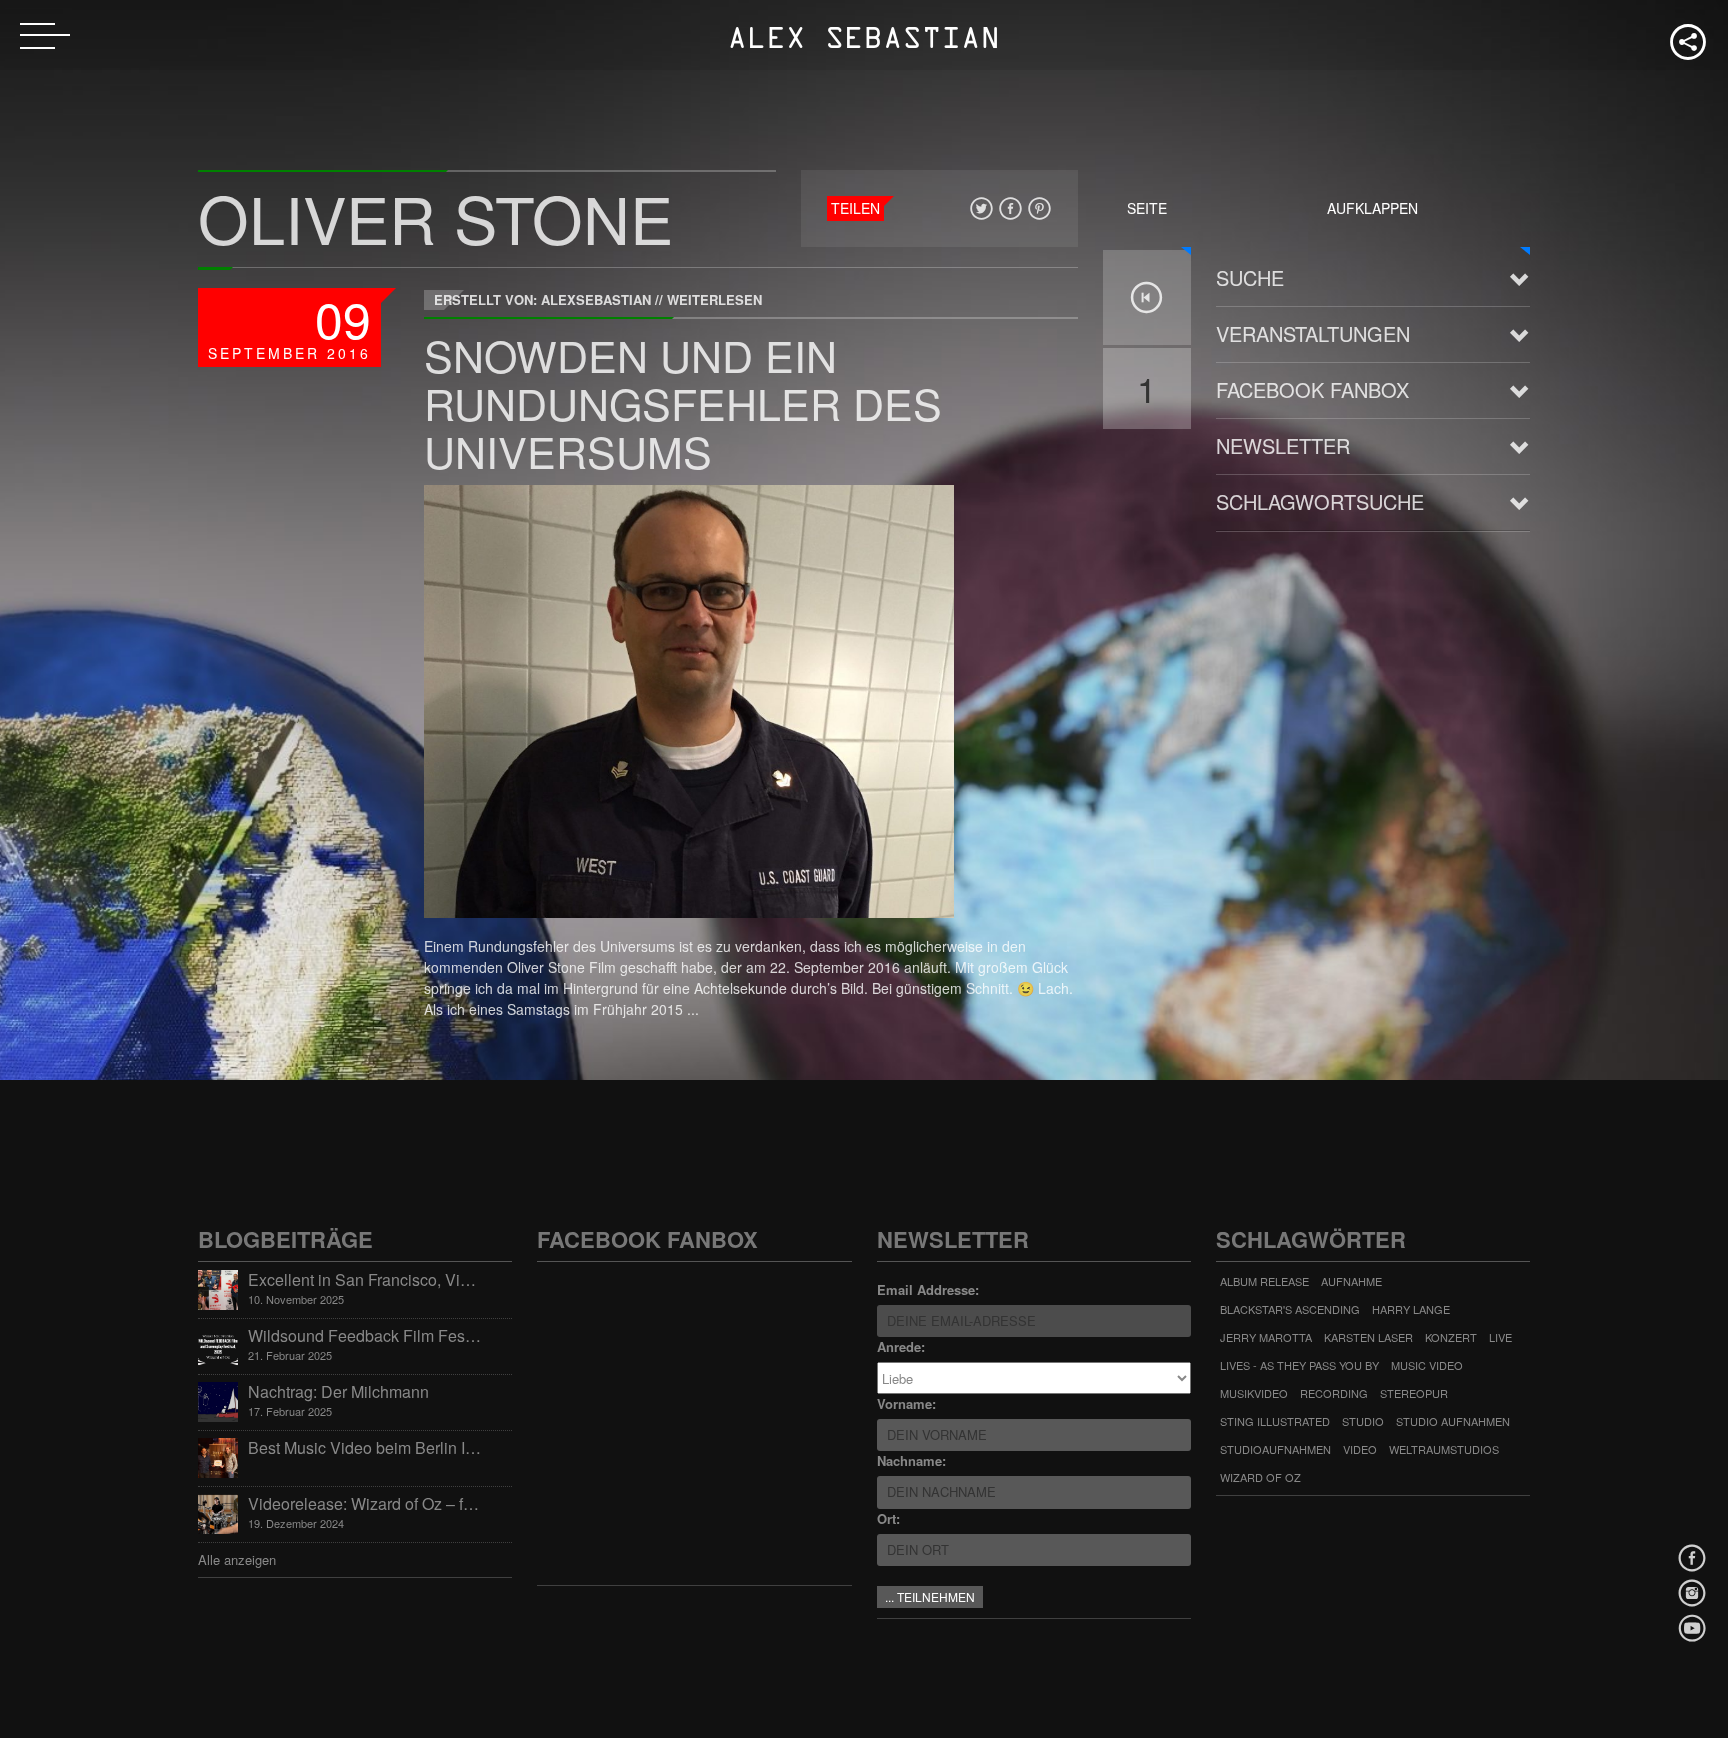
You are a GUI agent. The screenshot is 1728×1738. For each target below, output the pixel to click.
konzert (1451, 1337)
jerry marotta (1266, 1337)
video (1360, 1449)
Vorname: (906, 1403)
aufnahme (1351, 1281)
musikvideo (1254, 1393)
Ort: (888, 1518)
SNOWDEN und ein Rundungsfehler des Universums (683, 402)
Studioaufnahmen (1275, 1449)
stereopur (1414, 1393)
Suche (1250, 277)
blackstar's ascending (1290, 1309)
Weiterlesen (714, 299)
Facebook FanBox (1312, 389)
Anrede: (901, 1346)
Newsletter (1283, 445)
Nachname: (911, 1460)
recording (1334, 1393)
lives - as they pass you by (1299, 1365)
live (1500, 1337)
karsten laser (1368, 1337)
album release (1264, 1281)
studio (1363, 1421)
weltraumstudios (1444, 1449)
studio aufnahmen (1453, 1421)
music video (1427, 1365)
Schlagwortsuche (1320, 501)
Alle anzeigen (237, 1559)
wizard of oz (1260, 1477)
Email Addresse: (928, 1289)
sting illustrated (1275, 1421)
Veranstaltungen (1313, 333)
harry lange (1411, 1309)
